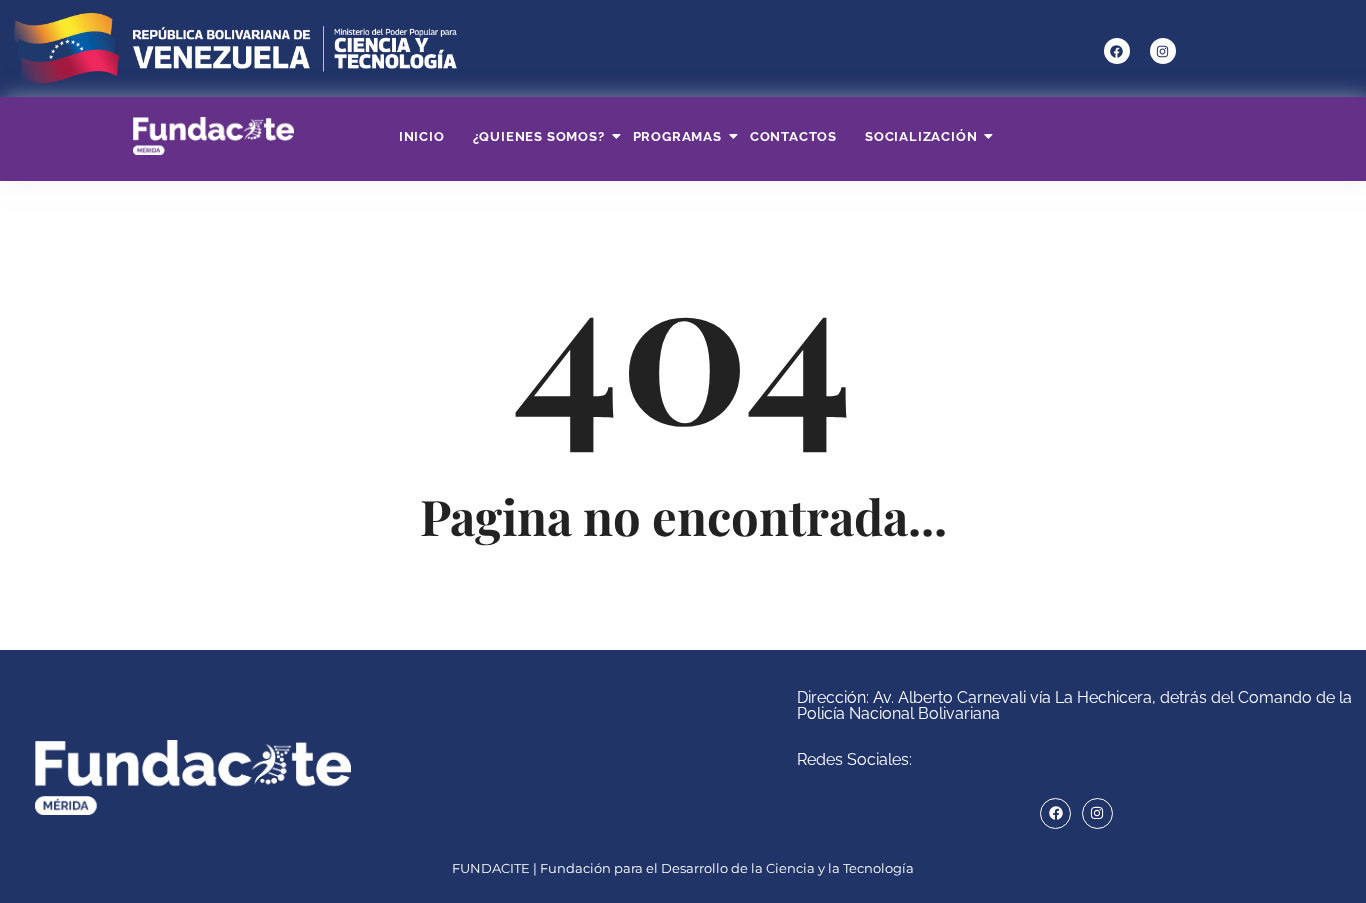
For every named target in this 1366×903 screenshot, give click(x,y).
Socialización (921, 136)
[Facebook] (1117, 51)
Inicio (422, 136)
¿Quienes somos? (539, 136)
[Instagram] (1163, 51)
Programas (677, 136)
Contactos (793, 136)
